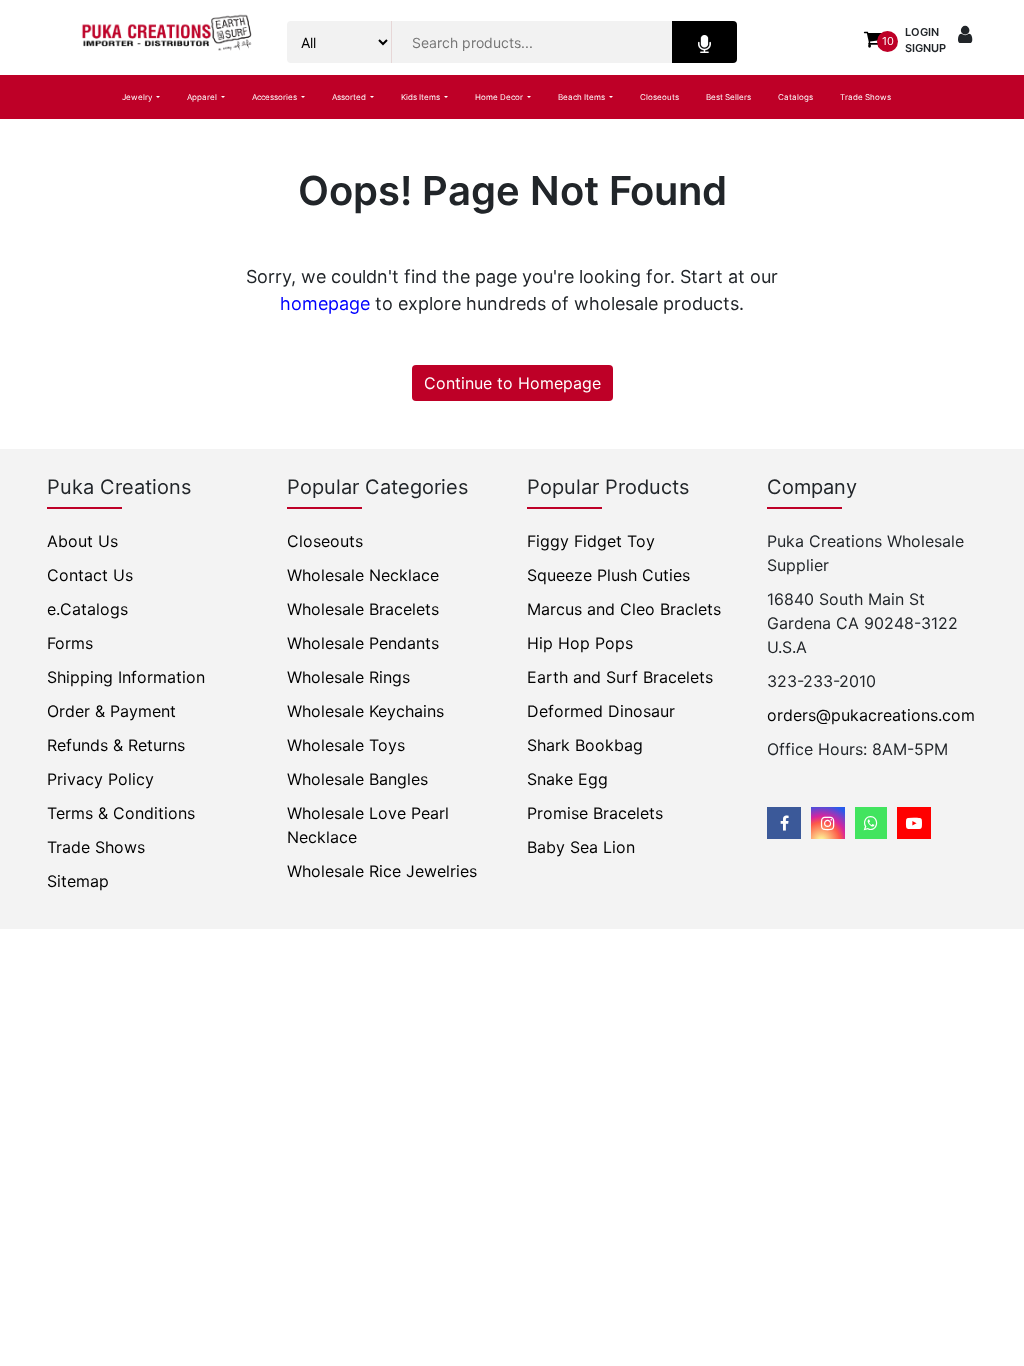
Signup (925, 48)
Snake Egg (567, 779)
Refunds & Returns (116, 745)
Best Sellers (728, 97)
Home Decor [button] (500, 97)
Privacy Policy (100, 779)
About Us (82, 541)
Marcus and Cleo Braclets (624, 609)
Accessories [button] (275, 97)
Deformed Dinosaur (601, 711)
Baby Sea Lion (581, 847)
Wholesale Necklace (363, 575)
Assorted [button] (350, 97)
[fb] (784, 823)
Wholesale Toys (346, 745)
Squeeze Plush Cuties (608, 575)
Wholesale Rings (348, 677)
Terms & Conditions (121, 813)
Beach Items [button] (582, 97)
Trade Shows (865, 97)
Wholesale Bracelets (363, 609)
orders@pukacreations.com (871, 715)
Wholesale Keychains (365, 711)
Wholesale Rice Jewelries (382, 871)
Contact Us (90, 575)
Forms (70, 643)
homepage (325, 303)
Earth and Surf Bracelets (620, 677)
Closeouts (659, 97)
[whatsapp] (871, 823)
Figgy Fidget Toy (591, 541)
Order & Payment (111, 711)
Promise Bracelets (595, 813)
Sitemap (78, 881)
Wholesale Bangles (357, 779)
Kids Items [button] (421, 97)
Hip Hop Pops (580, 643)
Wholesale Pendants (363, 643)
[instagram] (828, 823)
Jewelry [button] (138, 97)
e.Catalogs (87, 609)
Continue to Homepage (512, 383)
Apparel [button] (203, 97)
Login (922, 32)
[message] (914, 823)
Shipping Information (126, 677)
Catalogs (795, 97)
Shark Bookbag (585, 745)
